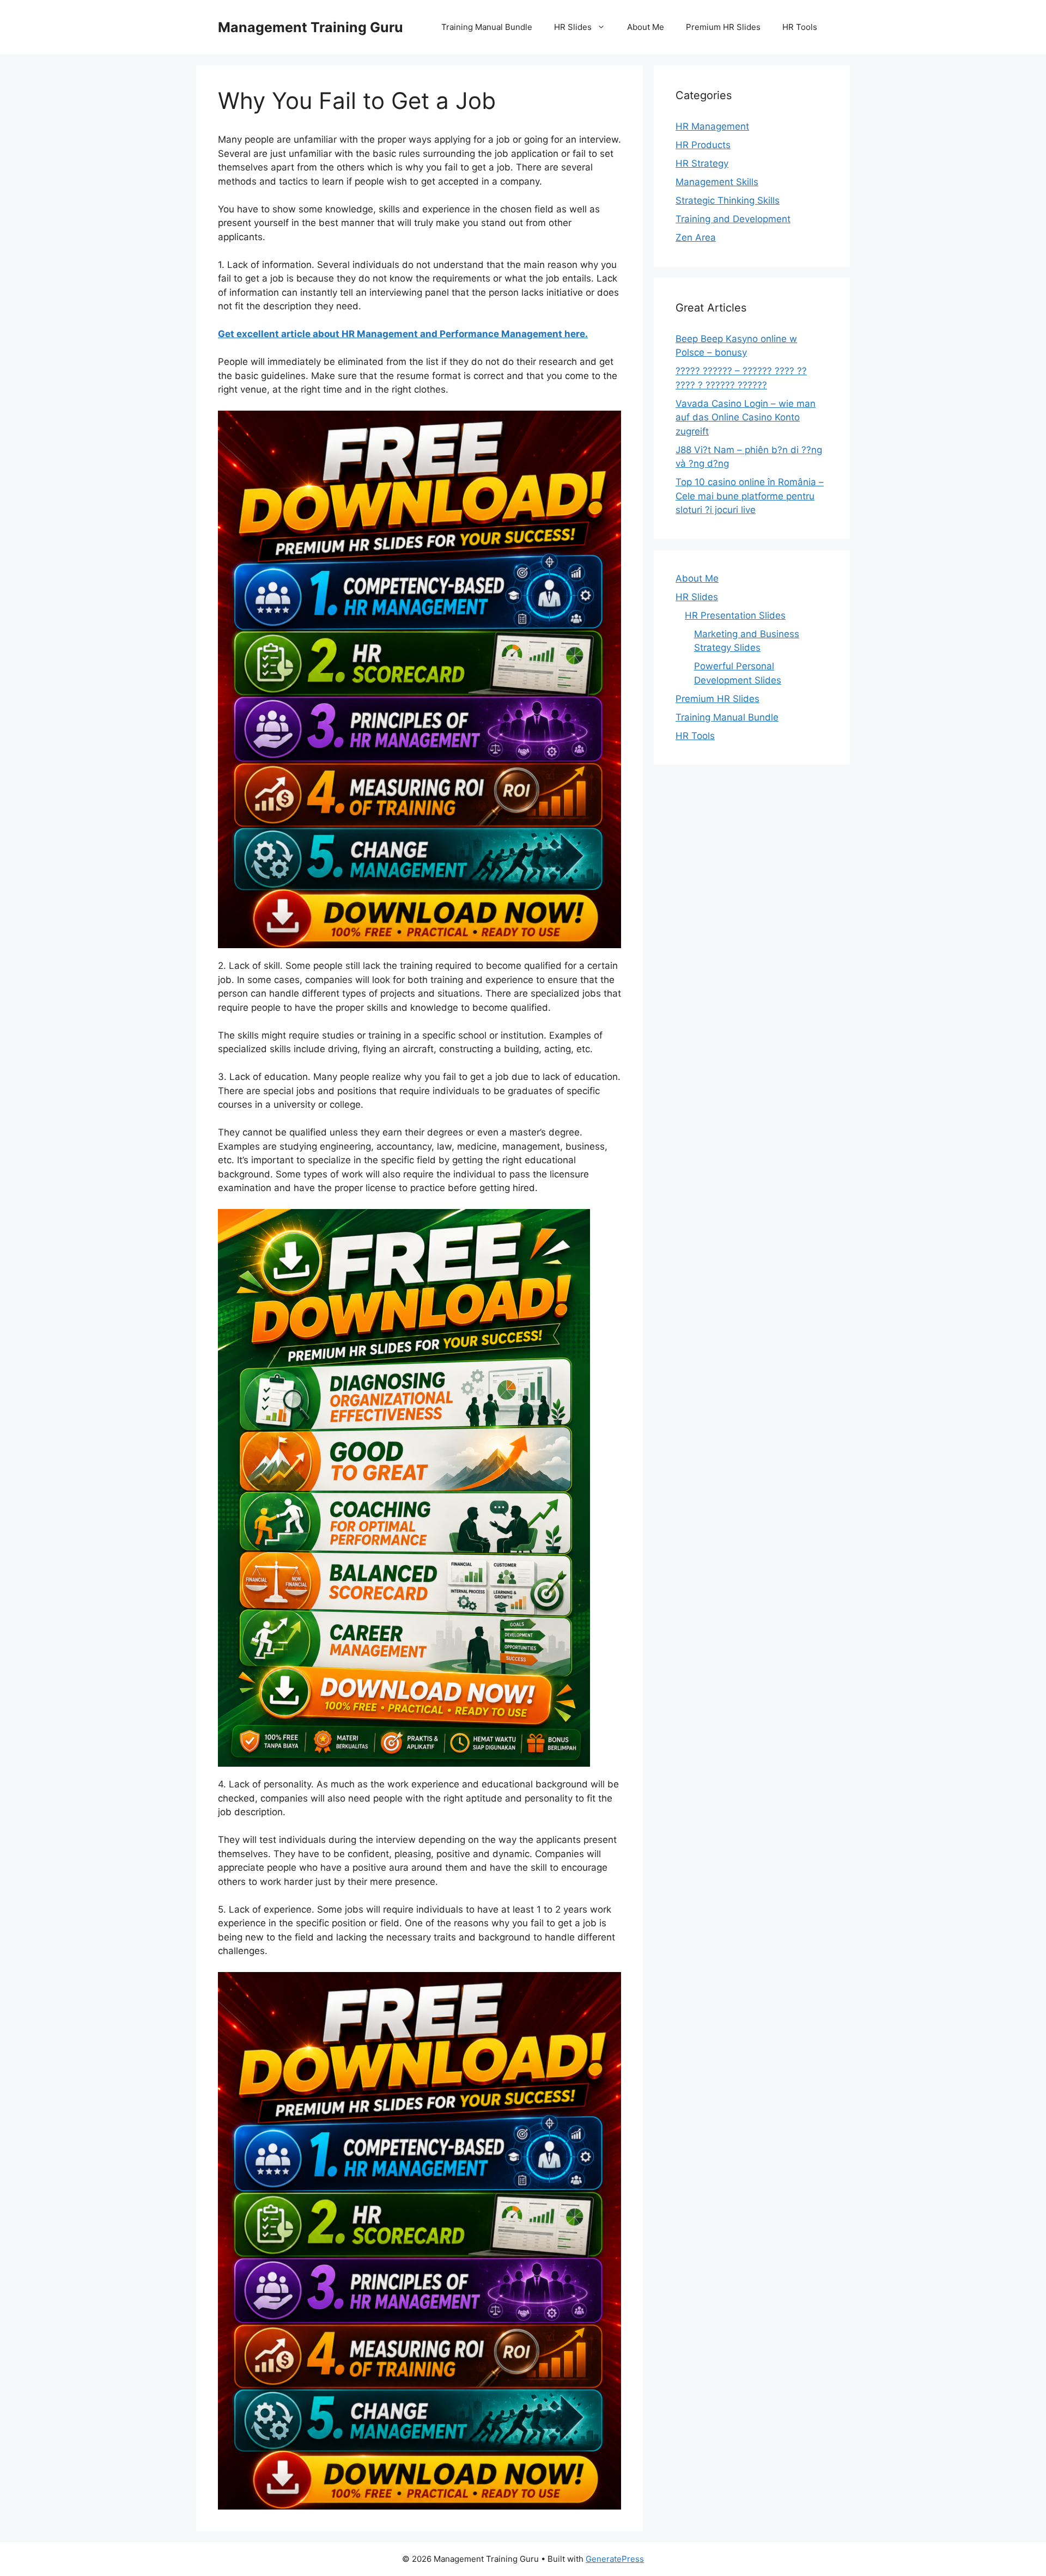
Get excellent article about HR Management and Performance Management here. (403, 334)
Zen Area (696, 237)
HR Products (703, 145)
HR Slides (573, 27)
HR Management (712, 126)
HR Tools (800, 27)
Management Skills (717, 182)
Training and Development (733, 219)
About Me (646, 27)
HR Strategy (702, 163)
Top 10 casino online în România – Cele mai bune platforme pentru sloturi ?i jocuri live (750, 496)
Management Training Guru (311, 27)
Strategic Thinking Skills (728, 200)
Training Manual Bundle (487, 27)
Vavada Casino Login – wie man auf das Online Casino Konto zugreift (746, 417)
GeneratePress (615, 2559)
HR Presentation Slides (735, 615)
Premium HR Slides (723, 27)
